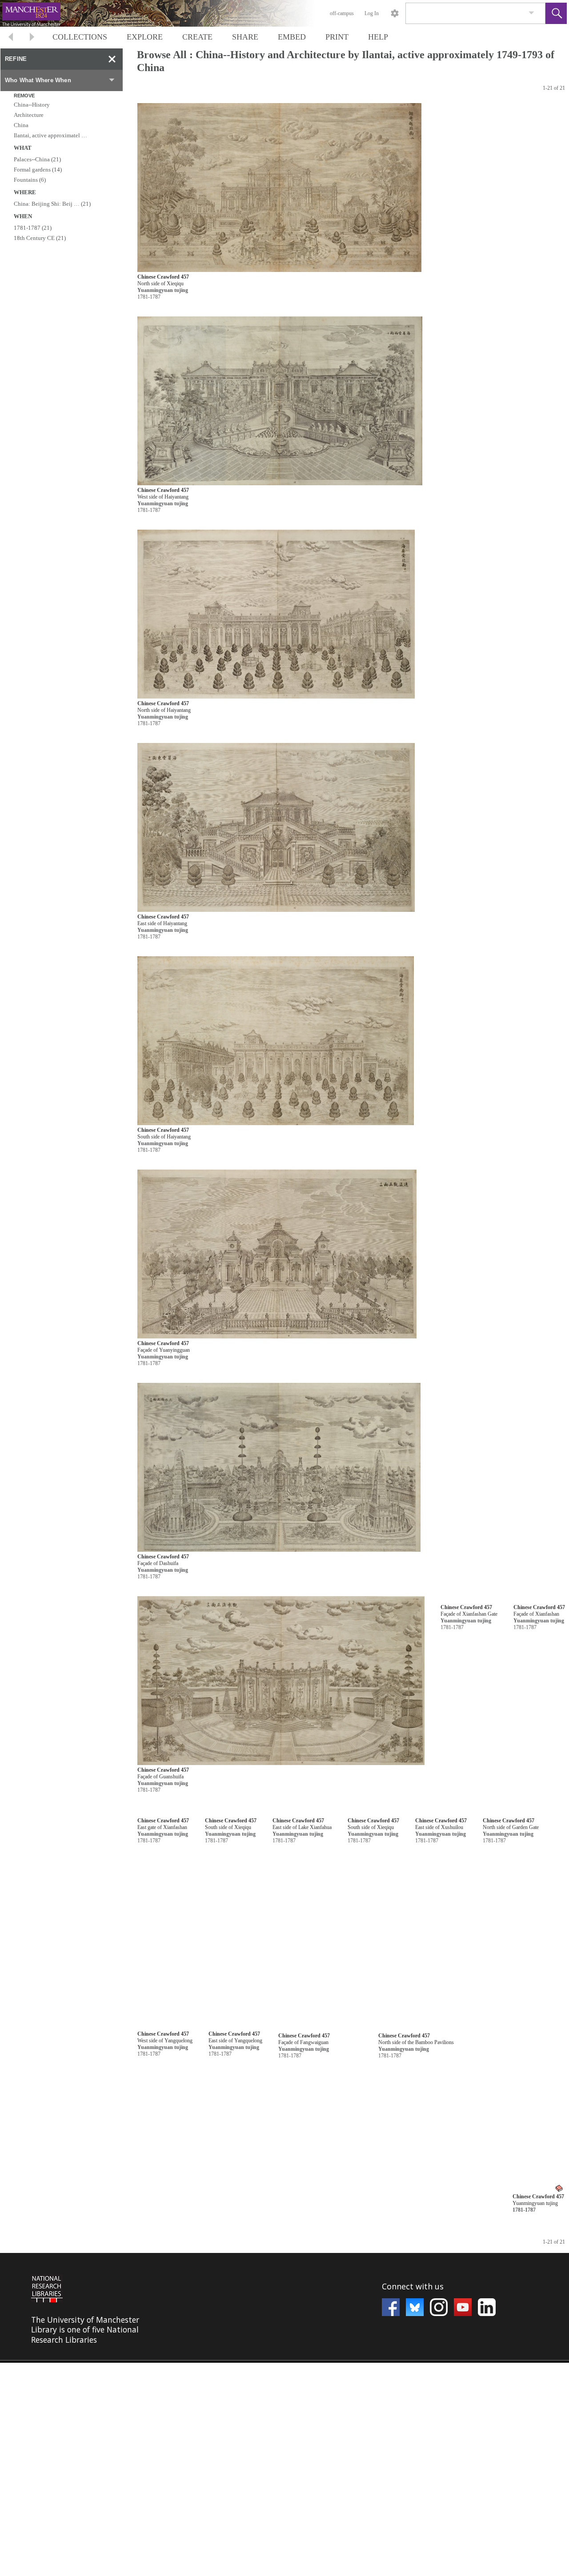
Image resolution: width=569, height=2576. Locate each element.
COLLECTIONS (80, 37)
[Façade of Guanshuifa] (281, 1681)
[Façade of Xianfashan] (278, 2107)
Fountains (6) (30, 180)
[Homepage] (168, 13)
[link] (531, 13)
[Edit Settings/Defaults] (395, 13)
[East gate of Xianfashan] (280, 2321)
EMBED (292, 37)
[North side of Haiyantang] (276, 614)
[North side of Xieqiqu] (279, 188)
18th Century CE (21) (40, 238)
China (21, 125)
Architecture (29, 115)
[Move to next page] (32, 38)
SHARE (245, 37)
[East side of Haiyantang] (276, 828)
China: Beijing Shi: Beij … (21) (52, 204)
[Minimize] (112, 59)
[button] (556, 13)
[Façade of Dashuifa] (279, 1468)
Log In (372, 13)
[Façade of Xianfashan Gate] (281, 1894)
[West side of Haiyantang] (280, 401)
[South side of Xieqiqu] (278, 2534)
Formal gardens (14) (38, 170)
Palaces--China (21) (37, 159)
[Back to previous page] (11, 38)
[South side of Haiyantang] (276, 1041)
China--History (32, 105)
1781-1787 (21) (33, 228)
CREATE (197, 37)
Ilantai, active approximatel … (50, 135)
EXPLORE (145, 37)
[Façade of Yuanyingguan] (277, 1254)
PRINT (337, 37)
